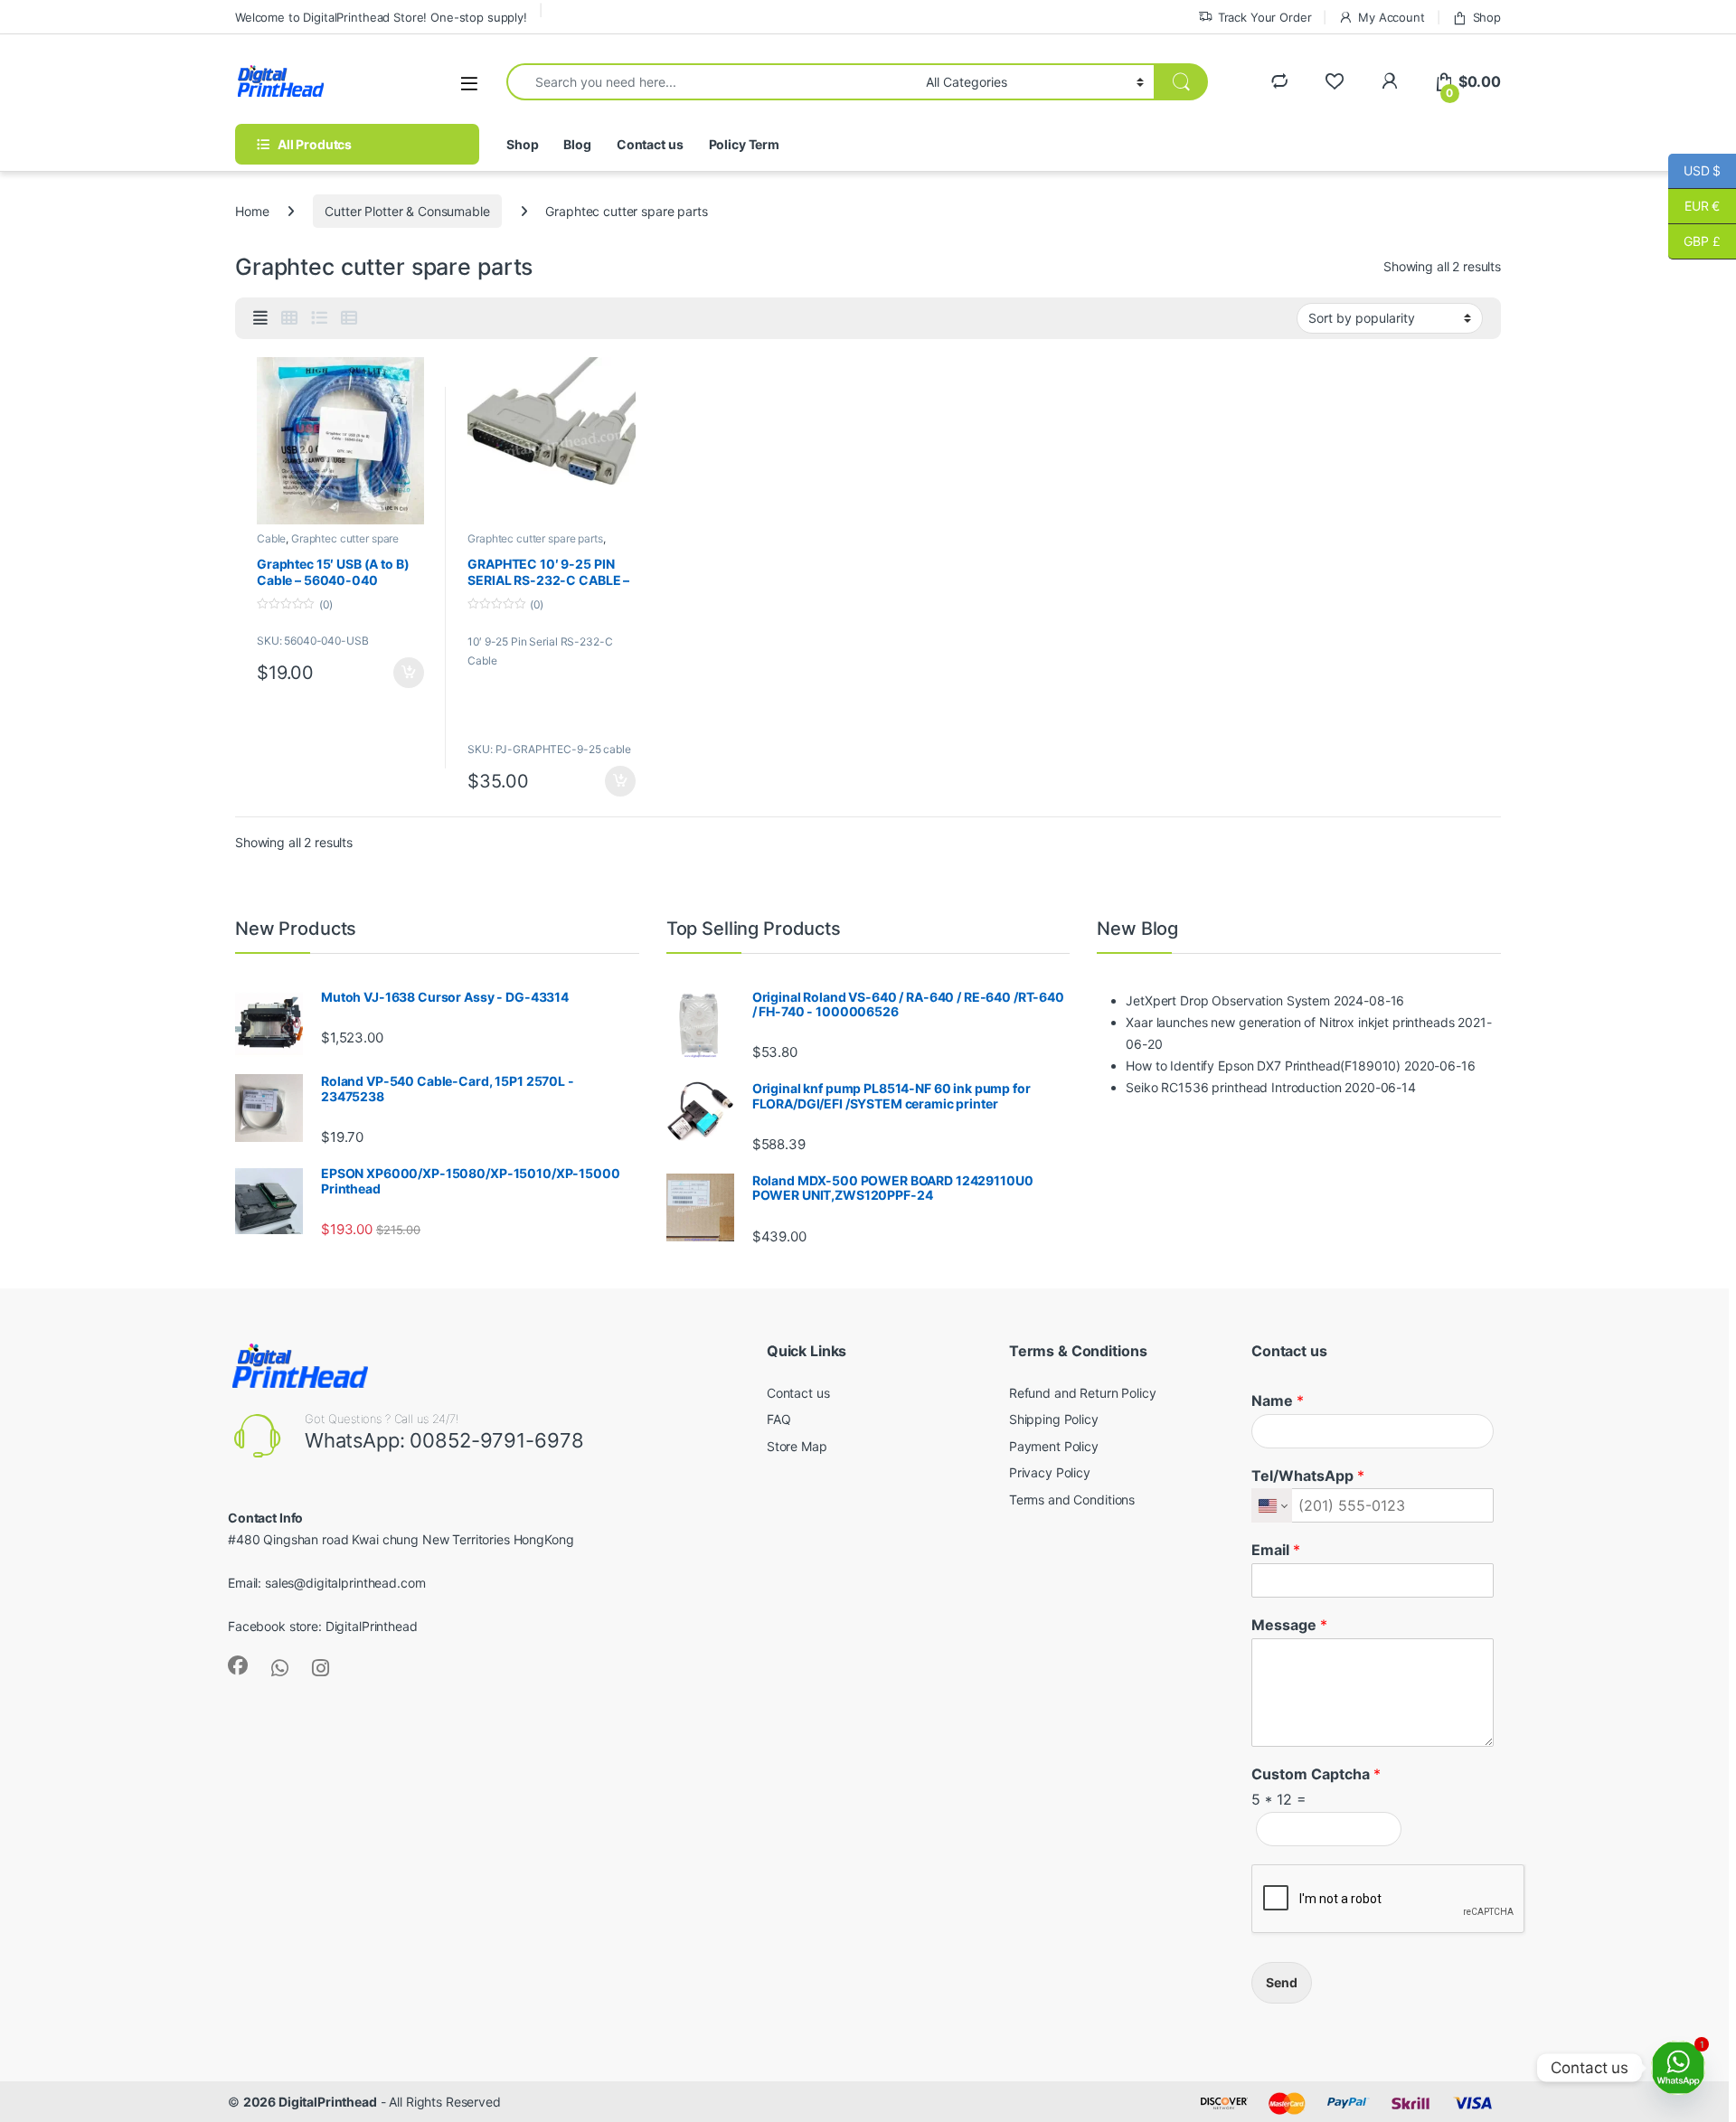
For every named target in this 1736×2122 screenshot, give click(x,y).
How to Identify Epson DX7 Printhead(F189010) (1263, 1066)
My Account (1391, 17)
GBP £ (1694, 241)
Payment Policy (1054, 1446)
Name (1278, 1401)
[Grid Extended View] (260, 318)
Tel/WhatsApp (1308, 1476)
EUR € (1694, 206)
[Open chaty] (1678, 2068)
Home (252, 211)
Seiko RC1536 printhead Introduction (1233, 1087)
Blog (577, 144)
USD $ (1694, 170)
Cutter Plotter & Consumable (407, 211)
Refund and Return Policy (1083, 1393)
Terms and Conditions (1072, 1500)
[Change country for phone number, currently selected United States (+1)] (1272, 1505)
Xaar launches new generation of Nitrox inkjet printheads (1290, 1022)
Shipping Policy (1054, 1419)
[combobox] (711, 82)
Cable (271, 538)
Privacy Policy (1050, 1472)
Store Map (797, 1446)
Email (1276, 1550)
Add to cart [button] (409, 673)
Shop (1487, 17)
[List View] (319, 318)
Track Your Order (1265, 17)
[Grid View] (289, 318)
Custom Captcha (1316, 1774)
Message (1289, 1625)
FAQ (779, 1419)
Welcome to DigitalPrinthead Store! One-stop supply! (381, 17)
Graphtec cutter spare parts (535, 538)
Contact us (650, 144)
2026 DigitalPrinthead (310, 2102)
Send (1282, 1982)
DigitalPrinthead (372, 1626)
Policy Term (744, 144)
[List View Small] (349, 318)
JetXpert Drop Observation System (1228, 1000)
